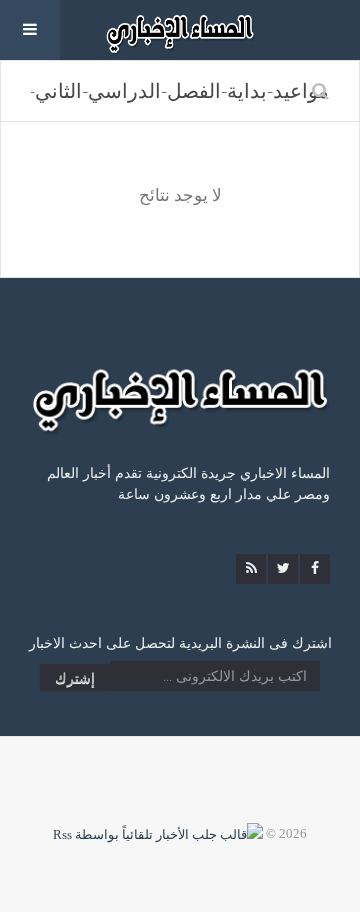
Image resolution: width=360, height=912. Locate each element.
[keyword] (320, 91)
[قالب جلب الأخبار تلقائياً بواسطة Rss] (158, 833)
